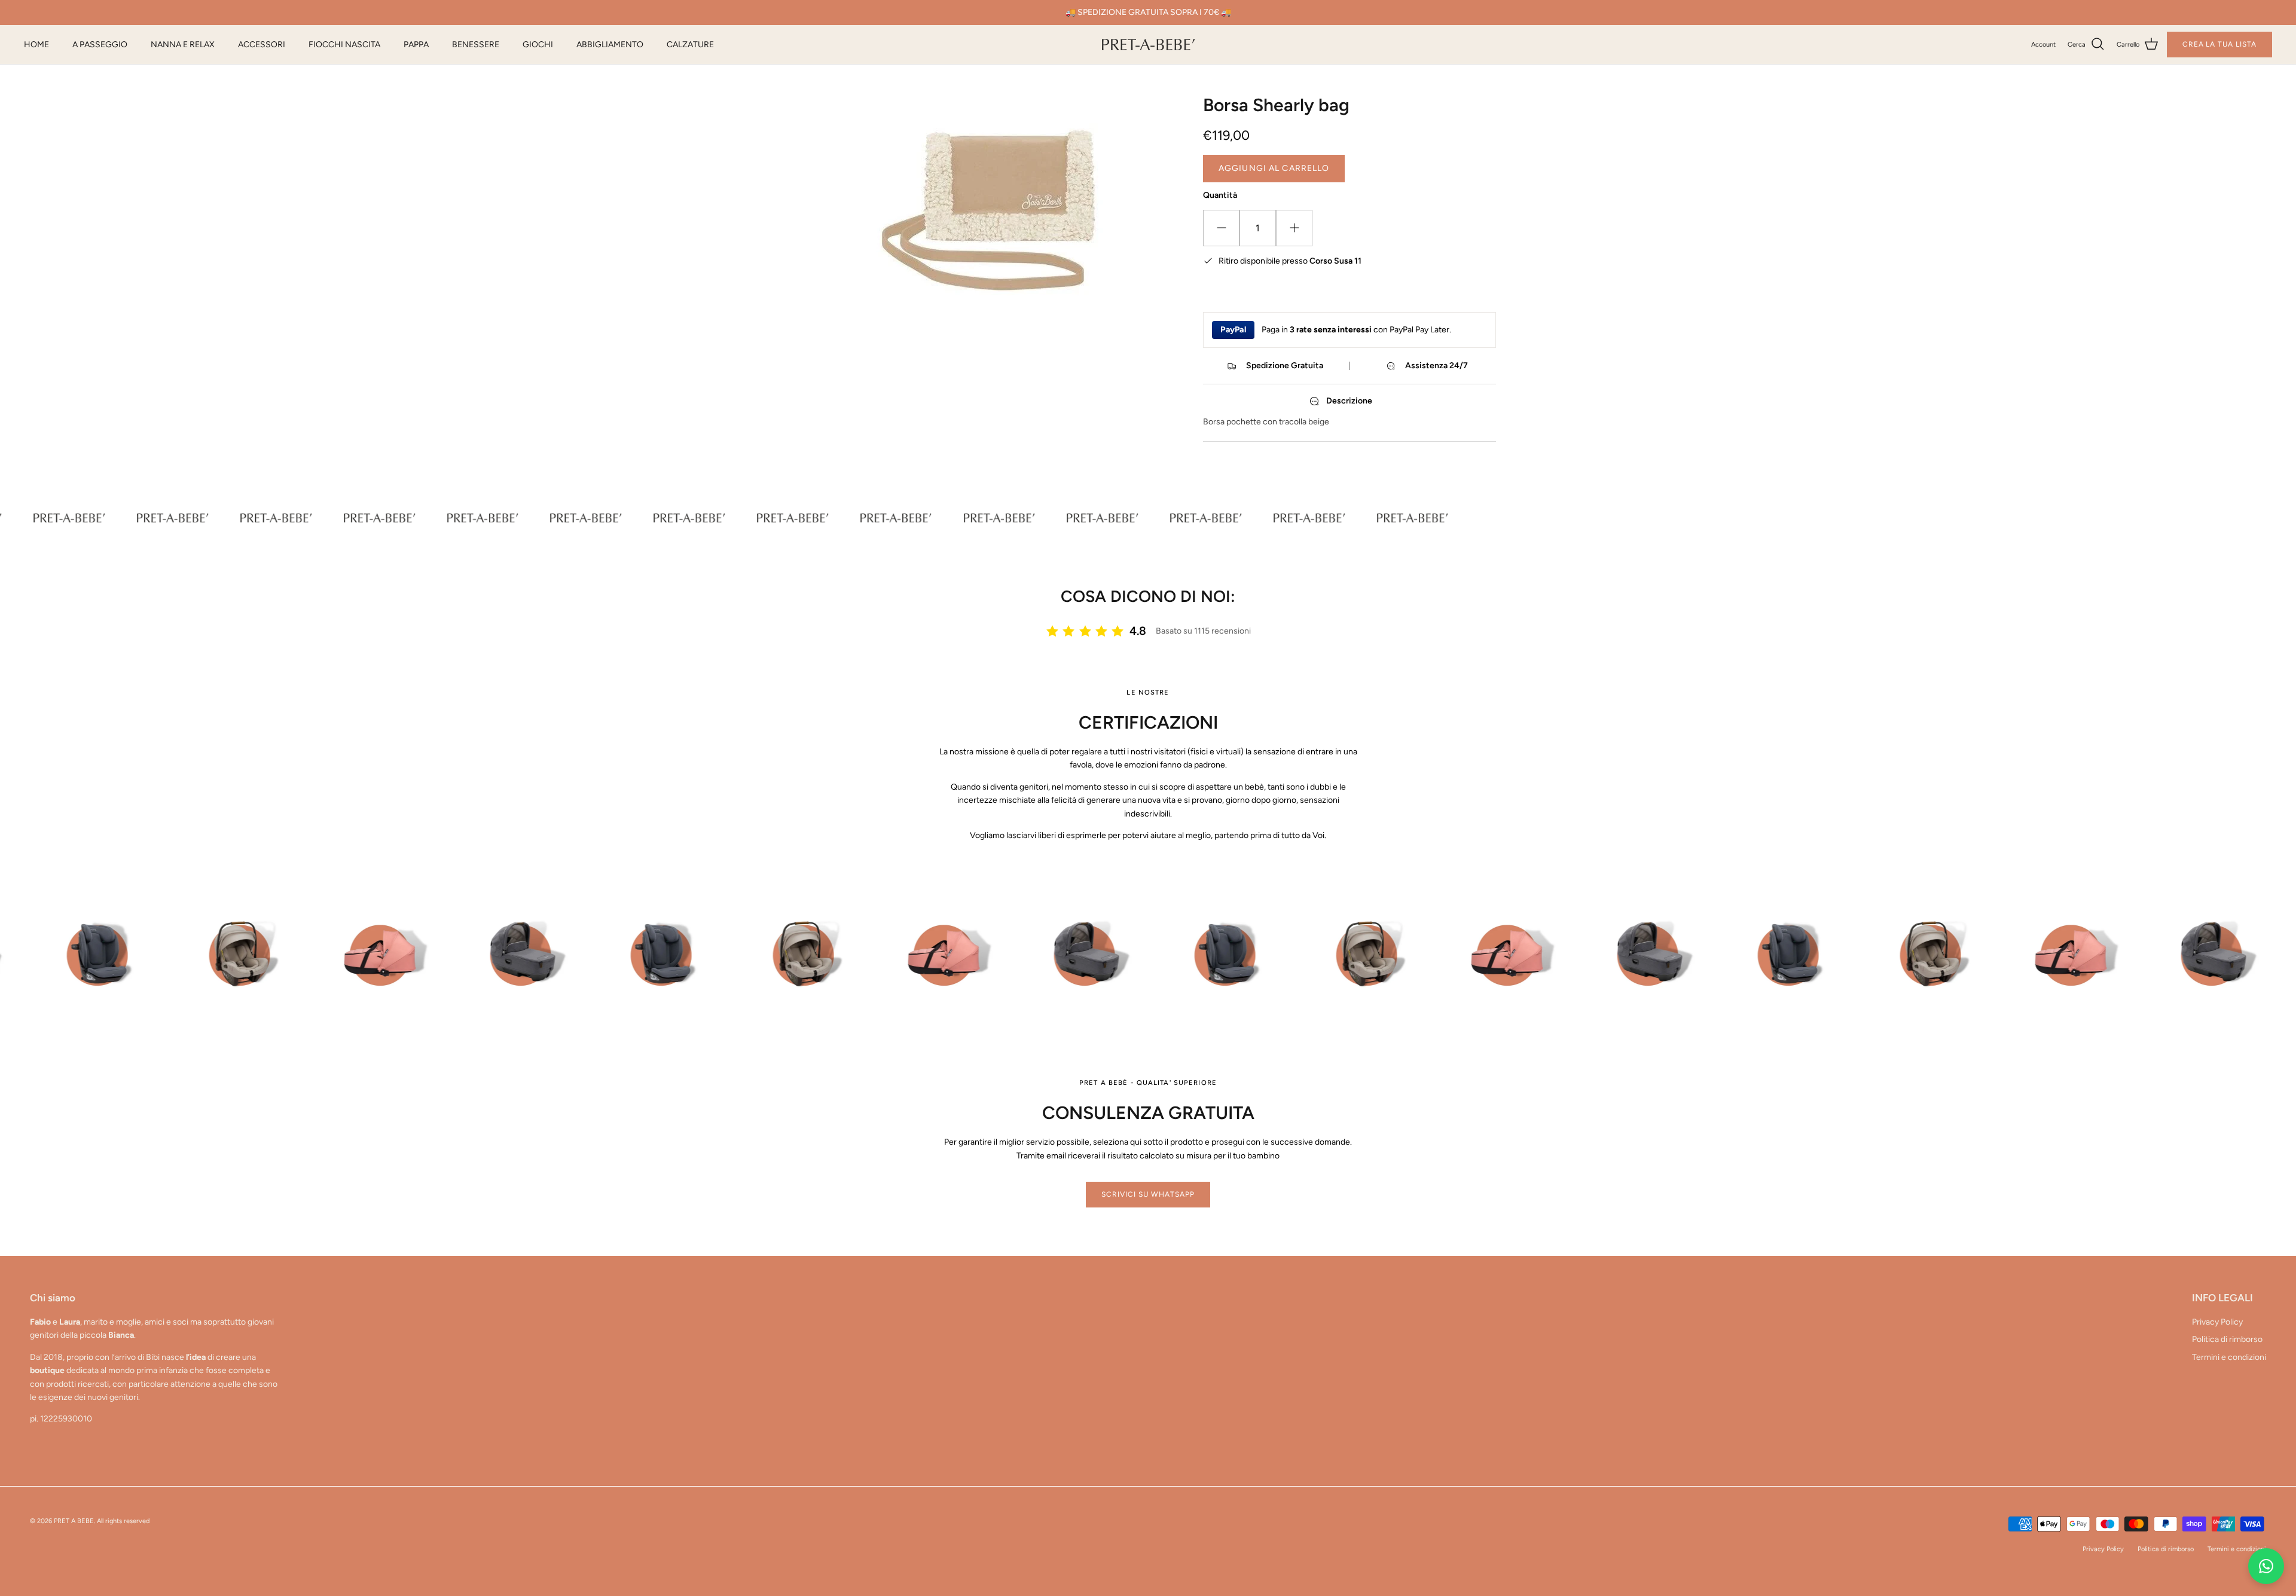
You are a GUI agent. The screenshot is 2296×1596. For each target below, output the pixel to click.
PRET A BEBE (74, 1521)
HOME (36, 45)
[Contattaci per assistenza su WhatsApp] (2266, 1566)
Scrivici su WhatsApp (1148, 1194)
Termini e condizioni (2229, 1357)
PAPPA (416, 45)
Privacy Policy (2217, 1322)
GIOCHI (538, 45)
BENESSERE (476, 45)
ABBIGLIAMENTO (610, 45)
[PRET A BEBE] (1148, 45)
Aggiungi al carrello (1274, 168)
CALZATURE (690, 45)
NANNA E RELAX (183, 45)
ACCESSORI (262, 45)
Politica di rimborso (2227, 1339)
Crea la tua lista (2219, 44)
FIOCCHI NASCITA (344, 45)
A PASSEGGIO (100, 45)
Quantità (1220, 195)
